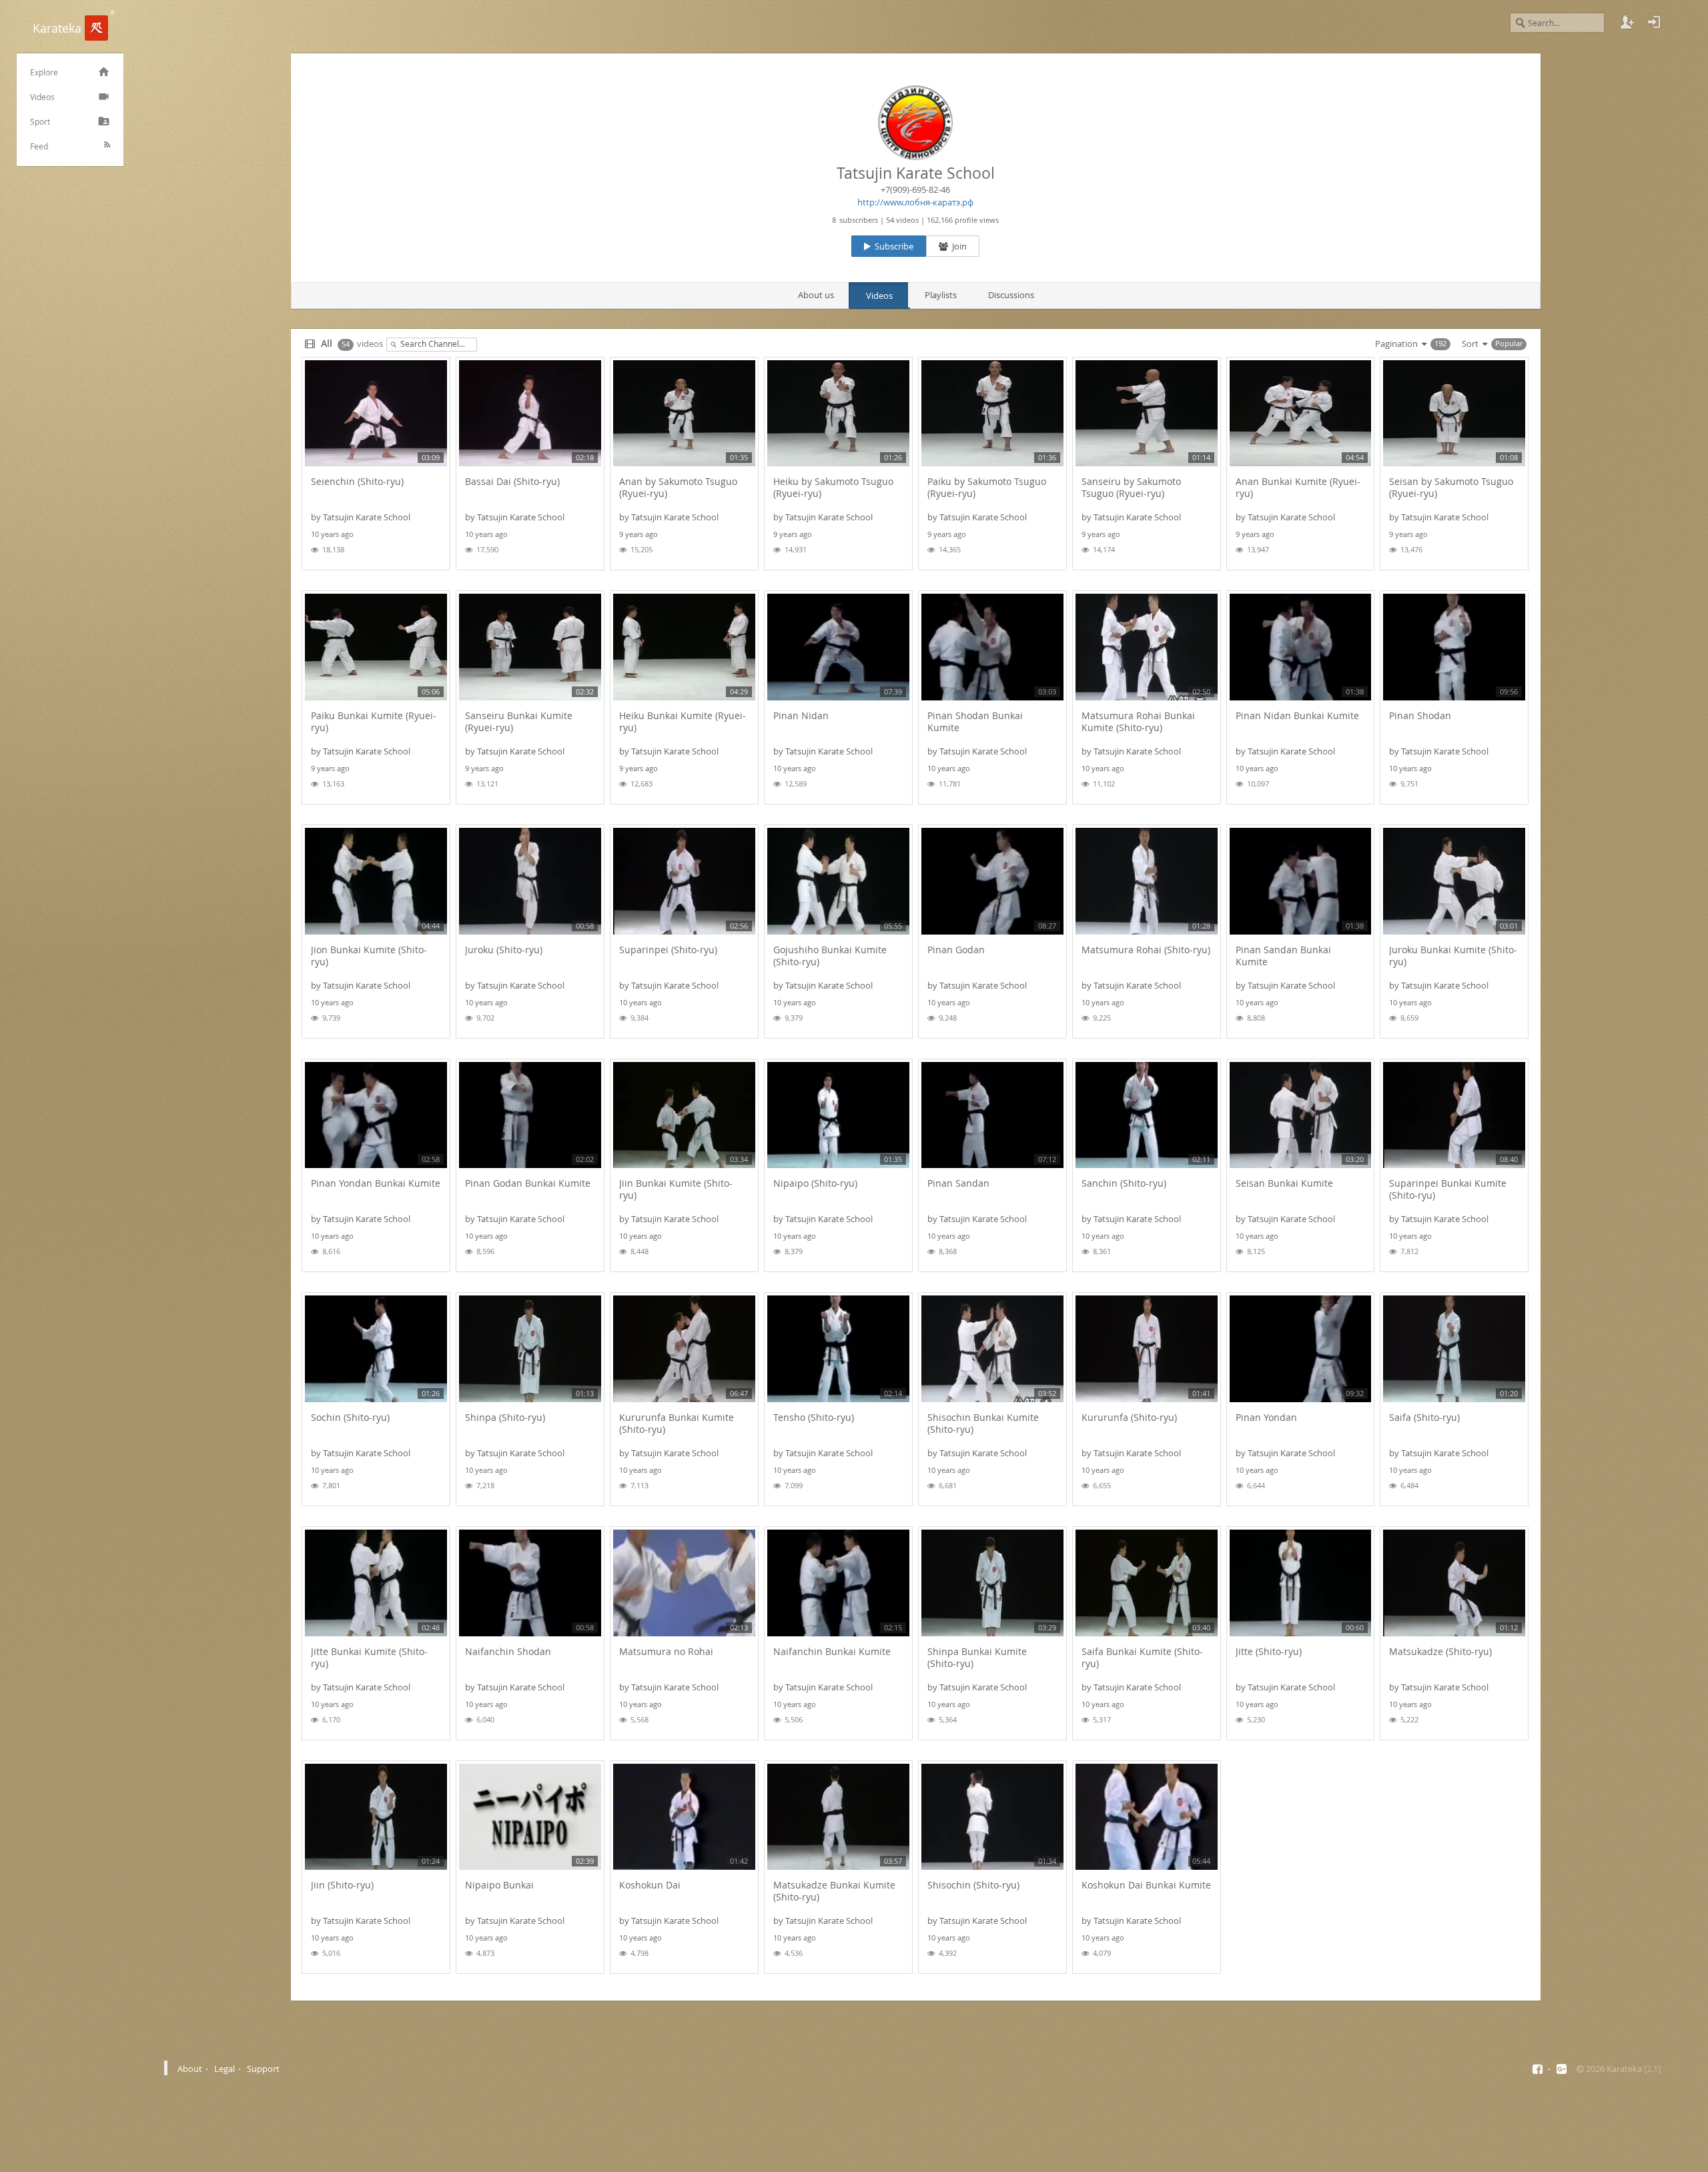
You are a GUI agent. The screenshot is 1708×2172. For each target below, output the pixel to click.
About (190, 2069)
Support (263, 2069)
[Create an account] (1627, 22)
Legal (225, 2069)
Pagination (1410, 344)
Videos (879, 296)
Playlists (941, 295)
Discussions (1011, 295)
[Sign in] (1654, 22)
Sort (1491, 344)
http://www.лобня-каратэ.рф (915, 202)
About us (816, 295)
